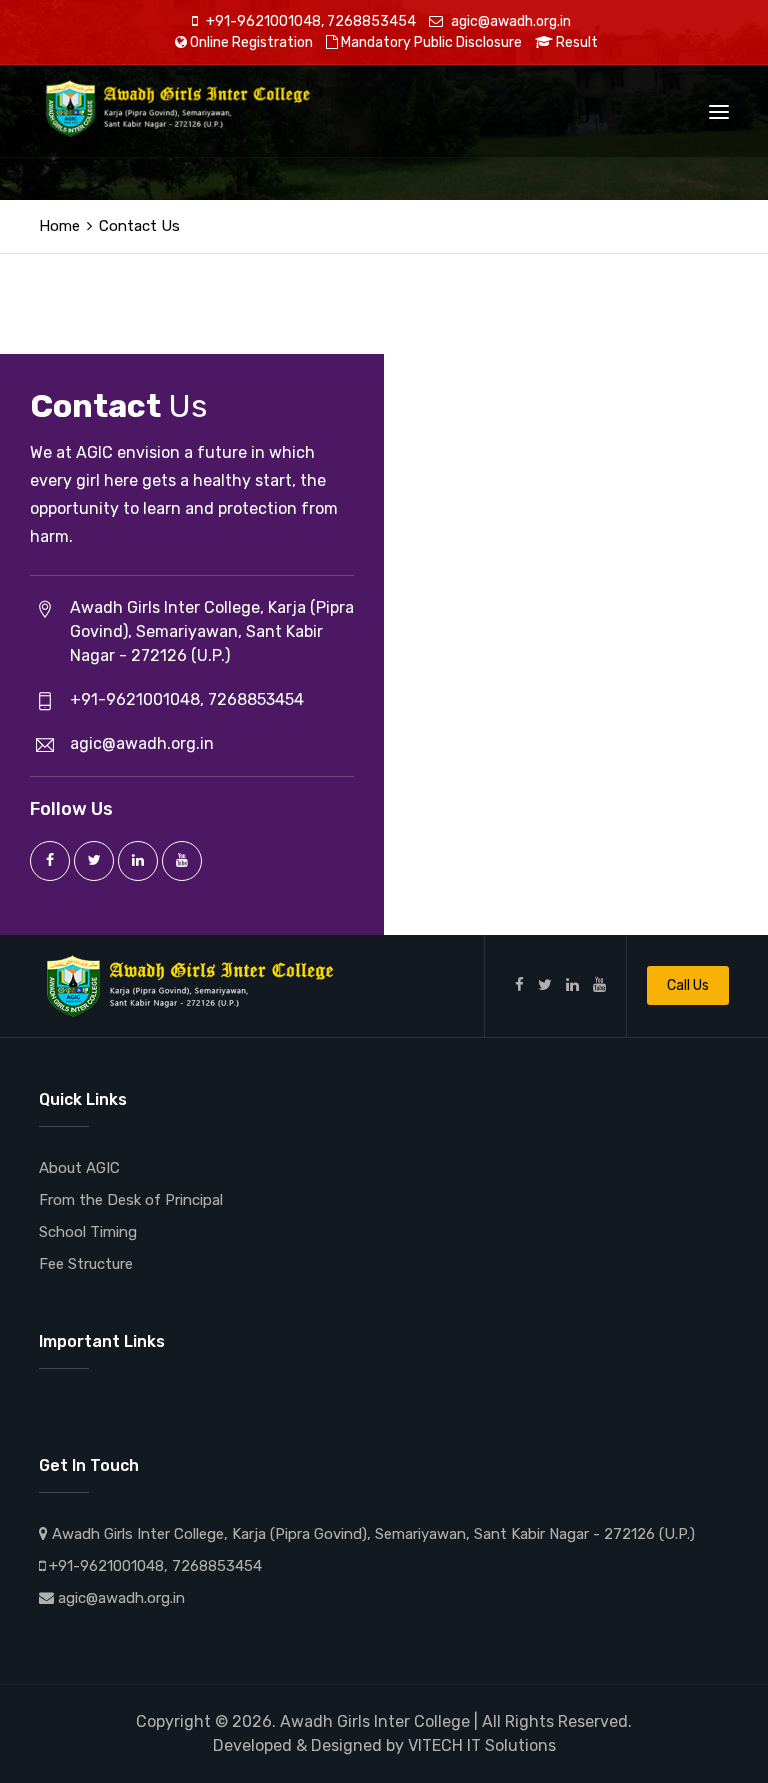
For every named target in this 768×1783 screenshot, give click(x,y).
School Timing (88, 1232)
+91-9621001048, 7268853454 (309, 21)
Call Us (688, 985)
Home (59, 226)
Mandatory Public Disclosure (430, 42)
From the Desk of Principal (131, 1200)
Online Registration (250, 42)
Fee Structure (86, 1264)
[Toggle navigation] (719, 112)
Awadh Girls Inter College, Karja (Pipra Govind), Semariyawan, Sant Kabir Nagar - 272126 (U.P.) (371, 1534)
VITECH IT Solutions (482, 1745)
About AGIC (79, 1168)
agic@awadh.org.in (509, 21)
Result (575, 42)
